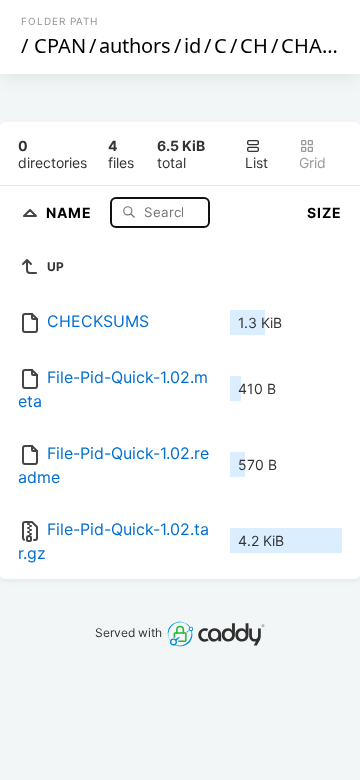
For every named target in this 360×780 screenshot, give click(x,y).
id (192, 45)
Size (324, 212)
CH (254, 45)
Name (71, 211)
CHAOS (315, 45)
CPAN (60, 45)
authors (135, 45)
